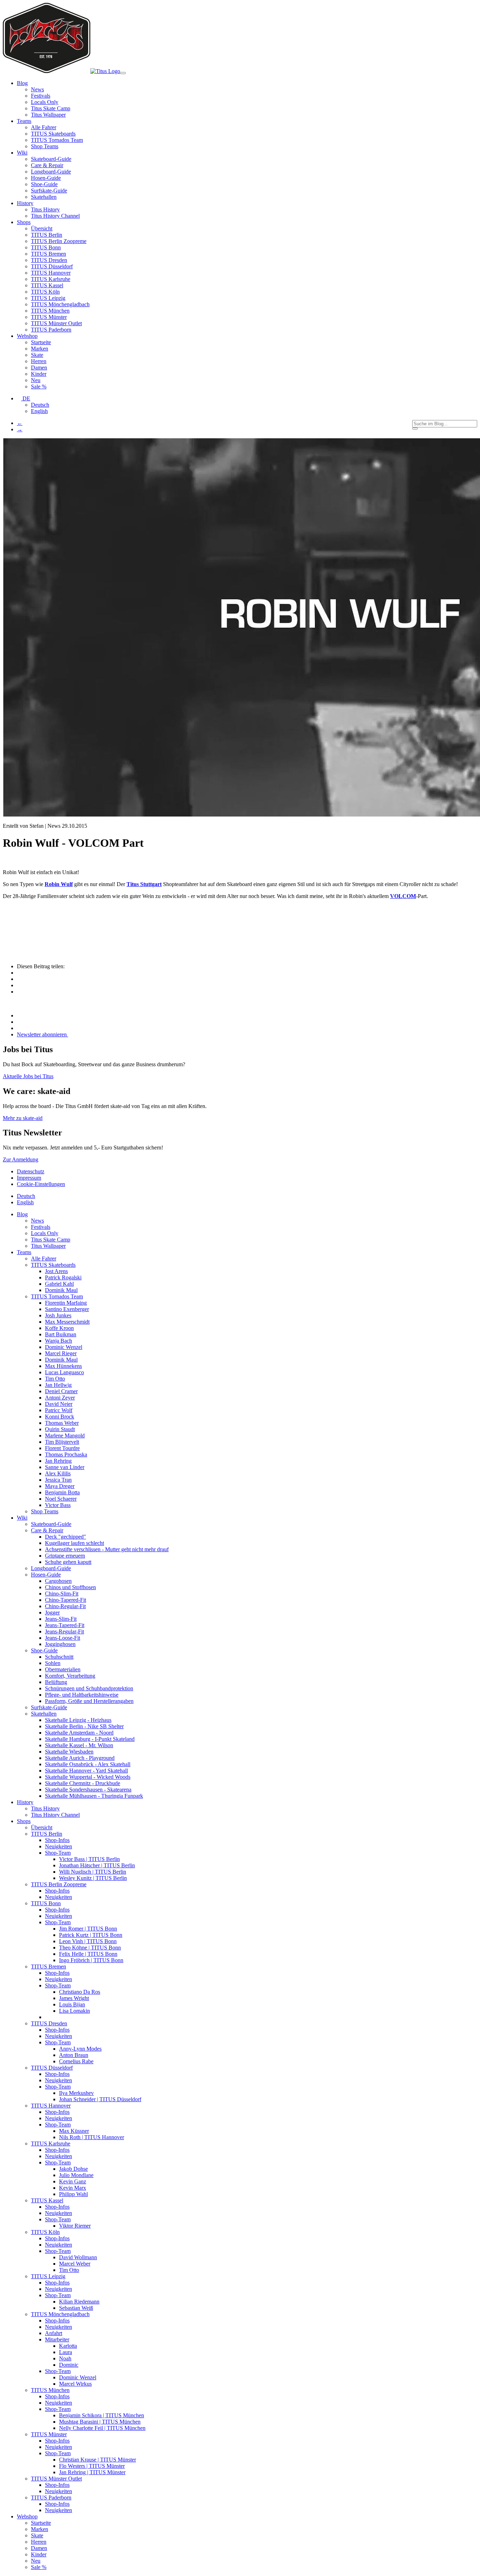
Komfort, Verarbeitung (70, 1676)
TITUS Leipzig (48, 298)
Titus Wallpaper (48, 115)
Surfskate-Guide (49, 191)
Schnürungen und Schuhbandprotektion (89, 1688)
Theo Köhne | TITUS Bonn (90, 1948)
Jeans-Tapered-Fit (65, 1625)
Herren (39, 361)
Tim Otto (55, 1379)
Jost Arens (56, 1271)
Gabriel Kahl (59, 1284)
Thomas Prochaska (66, 1454)
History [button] (25, 203)
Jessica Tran (58, 1480)
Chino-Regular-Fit (65, 1606)
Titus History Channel (55, 216)
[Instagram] (19, 1015)
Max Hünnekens (63, 1366)
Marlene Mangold (65, 1436)
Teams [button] (24, 121)
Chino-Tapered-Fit (66, 1600)
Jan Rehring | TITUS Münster (92, 2472)
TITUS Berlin (47, 235)
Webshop (27, 2516)
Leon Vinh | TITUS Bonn (88, 1941)
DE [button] (26, 398)
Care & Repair (47, 165)
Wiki (22, 1518)
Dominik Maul (61, 1290)
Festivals (41, 96)
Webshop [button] (27, 336)
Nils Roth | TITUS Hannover (92, 2137)
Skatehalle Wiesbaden (69, 1752)
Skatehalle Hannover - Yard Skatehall (86, 1771)
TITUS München (50, 311)
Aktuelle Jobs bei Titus (28, 1076)
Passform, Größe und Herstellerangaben (89, 1701)
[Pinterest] (21, 979)
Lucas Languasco (64, 1372)
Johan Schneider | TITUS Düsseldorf (100, 2099)
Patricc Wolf (59, 1410)
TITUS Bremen (48, 254)
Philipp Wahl (73, 2194)
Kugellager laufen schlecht (74, 1543)
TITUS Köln (45, 292)
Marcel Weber (75, 2264)
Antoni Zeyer (60, 1398)
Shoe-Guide (44, 184)
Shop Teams (45, 146)
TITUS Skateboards (53, 134)
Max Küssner (74, 2131)
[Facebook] (21, 973)
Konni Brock (60, 1417)
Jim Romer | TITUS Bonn (88, 1929)
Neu (36, 380)
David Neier (59, 1404)
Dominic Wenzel (64, 1347)
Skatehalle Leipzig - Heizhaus (78, 1720)
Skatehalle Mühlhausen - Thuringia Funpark (94, 1796)
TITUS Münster (49, 317)
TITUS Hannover (51, 273)
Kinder (39, 374)
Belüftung (56, 1682)
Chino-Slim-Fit (62, 1594)
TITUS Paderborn (51, 330)
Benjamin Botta (62, 1492)
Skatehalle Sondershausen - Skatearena (88, 1790)
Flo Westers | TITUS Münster (92, 2466)
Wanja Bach (59, 1341)
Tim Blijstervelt (62, 1442)
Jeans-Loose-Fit (63, 1638)
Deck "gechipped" (66, 1537)
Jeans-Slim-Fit (61, 1619)
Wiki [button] (22, 153)
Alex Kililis (58, 1473)
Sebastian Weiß (76, 2308)
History (25, 1802)
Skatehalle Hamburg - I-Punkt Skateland (90, 1739)
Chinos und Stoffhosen (70, 1587)
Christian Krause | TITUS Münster (98, 2460)
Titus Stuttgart (144, 884)
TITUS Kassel (47, 285)
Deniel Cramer (61, 1391)
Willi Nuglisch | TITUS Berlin (93, 1872)
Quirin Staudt (60, 1429)
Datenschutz (31, 1171)
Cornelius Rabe (76, 2061)
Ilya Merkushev (76, 2093)
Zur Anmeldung (21, 1159)
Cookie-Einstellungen (41, 1184)
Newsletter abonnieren (43, 1034)
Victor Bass (58, 1505)
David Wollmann (78, 2257)
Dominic (69, 2365)
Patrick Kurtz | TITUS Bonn (91, 1935)
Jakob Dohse (73, 2169)
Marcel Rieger (61, 1353)
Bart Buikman (61, 1334)
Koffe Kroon (59, 1328)
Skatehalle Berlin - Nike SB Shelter (84, 1726)
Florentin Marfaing (66, 1303)
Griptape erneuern (65, 1556)
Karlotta (68, 2346)
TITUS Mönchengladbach (60, 304)
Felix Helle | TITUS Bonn (88, 1954)
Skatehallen (44, 197)
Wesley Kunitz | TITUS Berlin (93, 1878)
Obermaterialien (63, 1669)
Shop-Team (58, 1853)
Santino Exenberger (67, 1309)
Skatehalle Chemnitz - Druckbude (83, 1783)
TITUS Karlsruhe (51, 279)
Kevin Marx (73, 2188)
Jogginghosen (60, 1644)
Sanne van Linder (65, 1467)
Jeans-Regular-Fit (64, 1631)
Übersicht (42, 228)
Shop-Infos (57, 1840)
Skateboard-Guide (51, 159)
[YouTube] (19, 1028)
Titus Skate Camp (51, 108)
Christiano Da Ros (80, 1992)
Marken (40, 349)
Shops (24, 1821)
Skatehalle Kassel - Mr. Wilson (79, 1745)
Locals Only (45, 102)
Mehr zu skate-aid (23, 1118)
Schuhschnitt (59, 1657)
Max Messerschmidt (67, 1322)
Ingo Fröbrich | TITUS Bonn (91, 1960)
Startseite (41, 342)
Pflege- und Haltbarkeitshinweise (82, 1695)
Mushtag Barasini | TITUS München (100, 2422)
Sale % (39, 386)
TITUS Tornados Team (57, 140)
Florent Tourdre (62, 1448)
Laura (66, 2352)
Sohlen (53, 1663)
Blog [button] (22, 83)
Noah (65, 2358)
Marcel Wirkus (75, 2384)
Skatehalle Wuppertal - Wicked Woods (88, 1777)
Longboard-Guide (51, 172)
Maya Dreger (60, 1486)
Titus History (45, 209)
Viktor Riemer (75, 2226)
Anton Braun (74, 2055)
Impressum (29, 1178)
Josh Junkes (58, 1315)
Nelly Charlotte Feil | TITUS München (102, 2428)
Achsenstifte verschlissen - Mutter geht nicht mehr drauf (107, 1549)
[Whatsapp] (21, 992)
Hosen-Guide (46, 178)
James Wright (74, 1998)
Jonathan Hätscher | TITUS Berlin (97, 1865)
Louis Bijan (72, 2004)
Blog (22, 1214)
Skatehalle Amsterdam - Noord (79, 1733)
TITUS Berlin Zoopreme (59, 241)
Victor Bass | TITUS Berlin (89, 1859)
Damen (39, 368)
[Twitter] (21, 985)
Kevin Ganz (73, 2181)
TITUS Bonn (46, 247)
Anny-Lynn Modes (80, 2049)
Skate (37, 355)
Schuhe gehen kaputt (68, 1562)
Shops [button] (24, 222)
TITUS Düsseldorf (52, 266)
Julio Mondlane (76, 2175)
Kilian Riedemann (79, 2302)
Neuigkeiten (59, 1846)
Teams (24, 1252)
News (37, 89)
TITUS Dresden (49, 260)
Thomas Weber (62, 1423)
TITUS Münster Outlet (56, 323)
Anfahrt (54, 2333)
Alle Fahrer (44, 127)
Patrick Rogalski (63, 1277)
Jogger (52, 1613)
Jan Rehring (58, 1461)
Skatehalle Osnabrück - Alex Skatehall (88, 1764)
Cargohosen (58, 1581)
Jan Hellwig (58, 1385)
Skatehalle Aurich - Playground (80, 1758)
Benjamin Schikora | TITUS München (102, 2415)
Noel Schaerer (61, 1499)
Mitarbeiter (57, 2339)
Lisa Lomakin (74, 2011)
